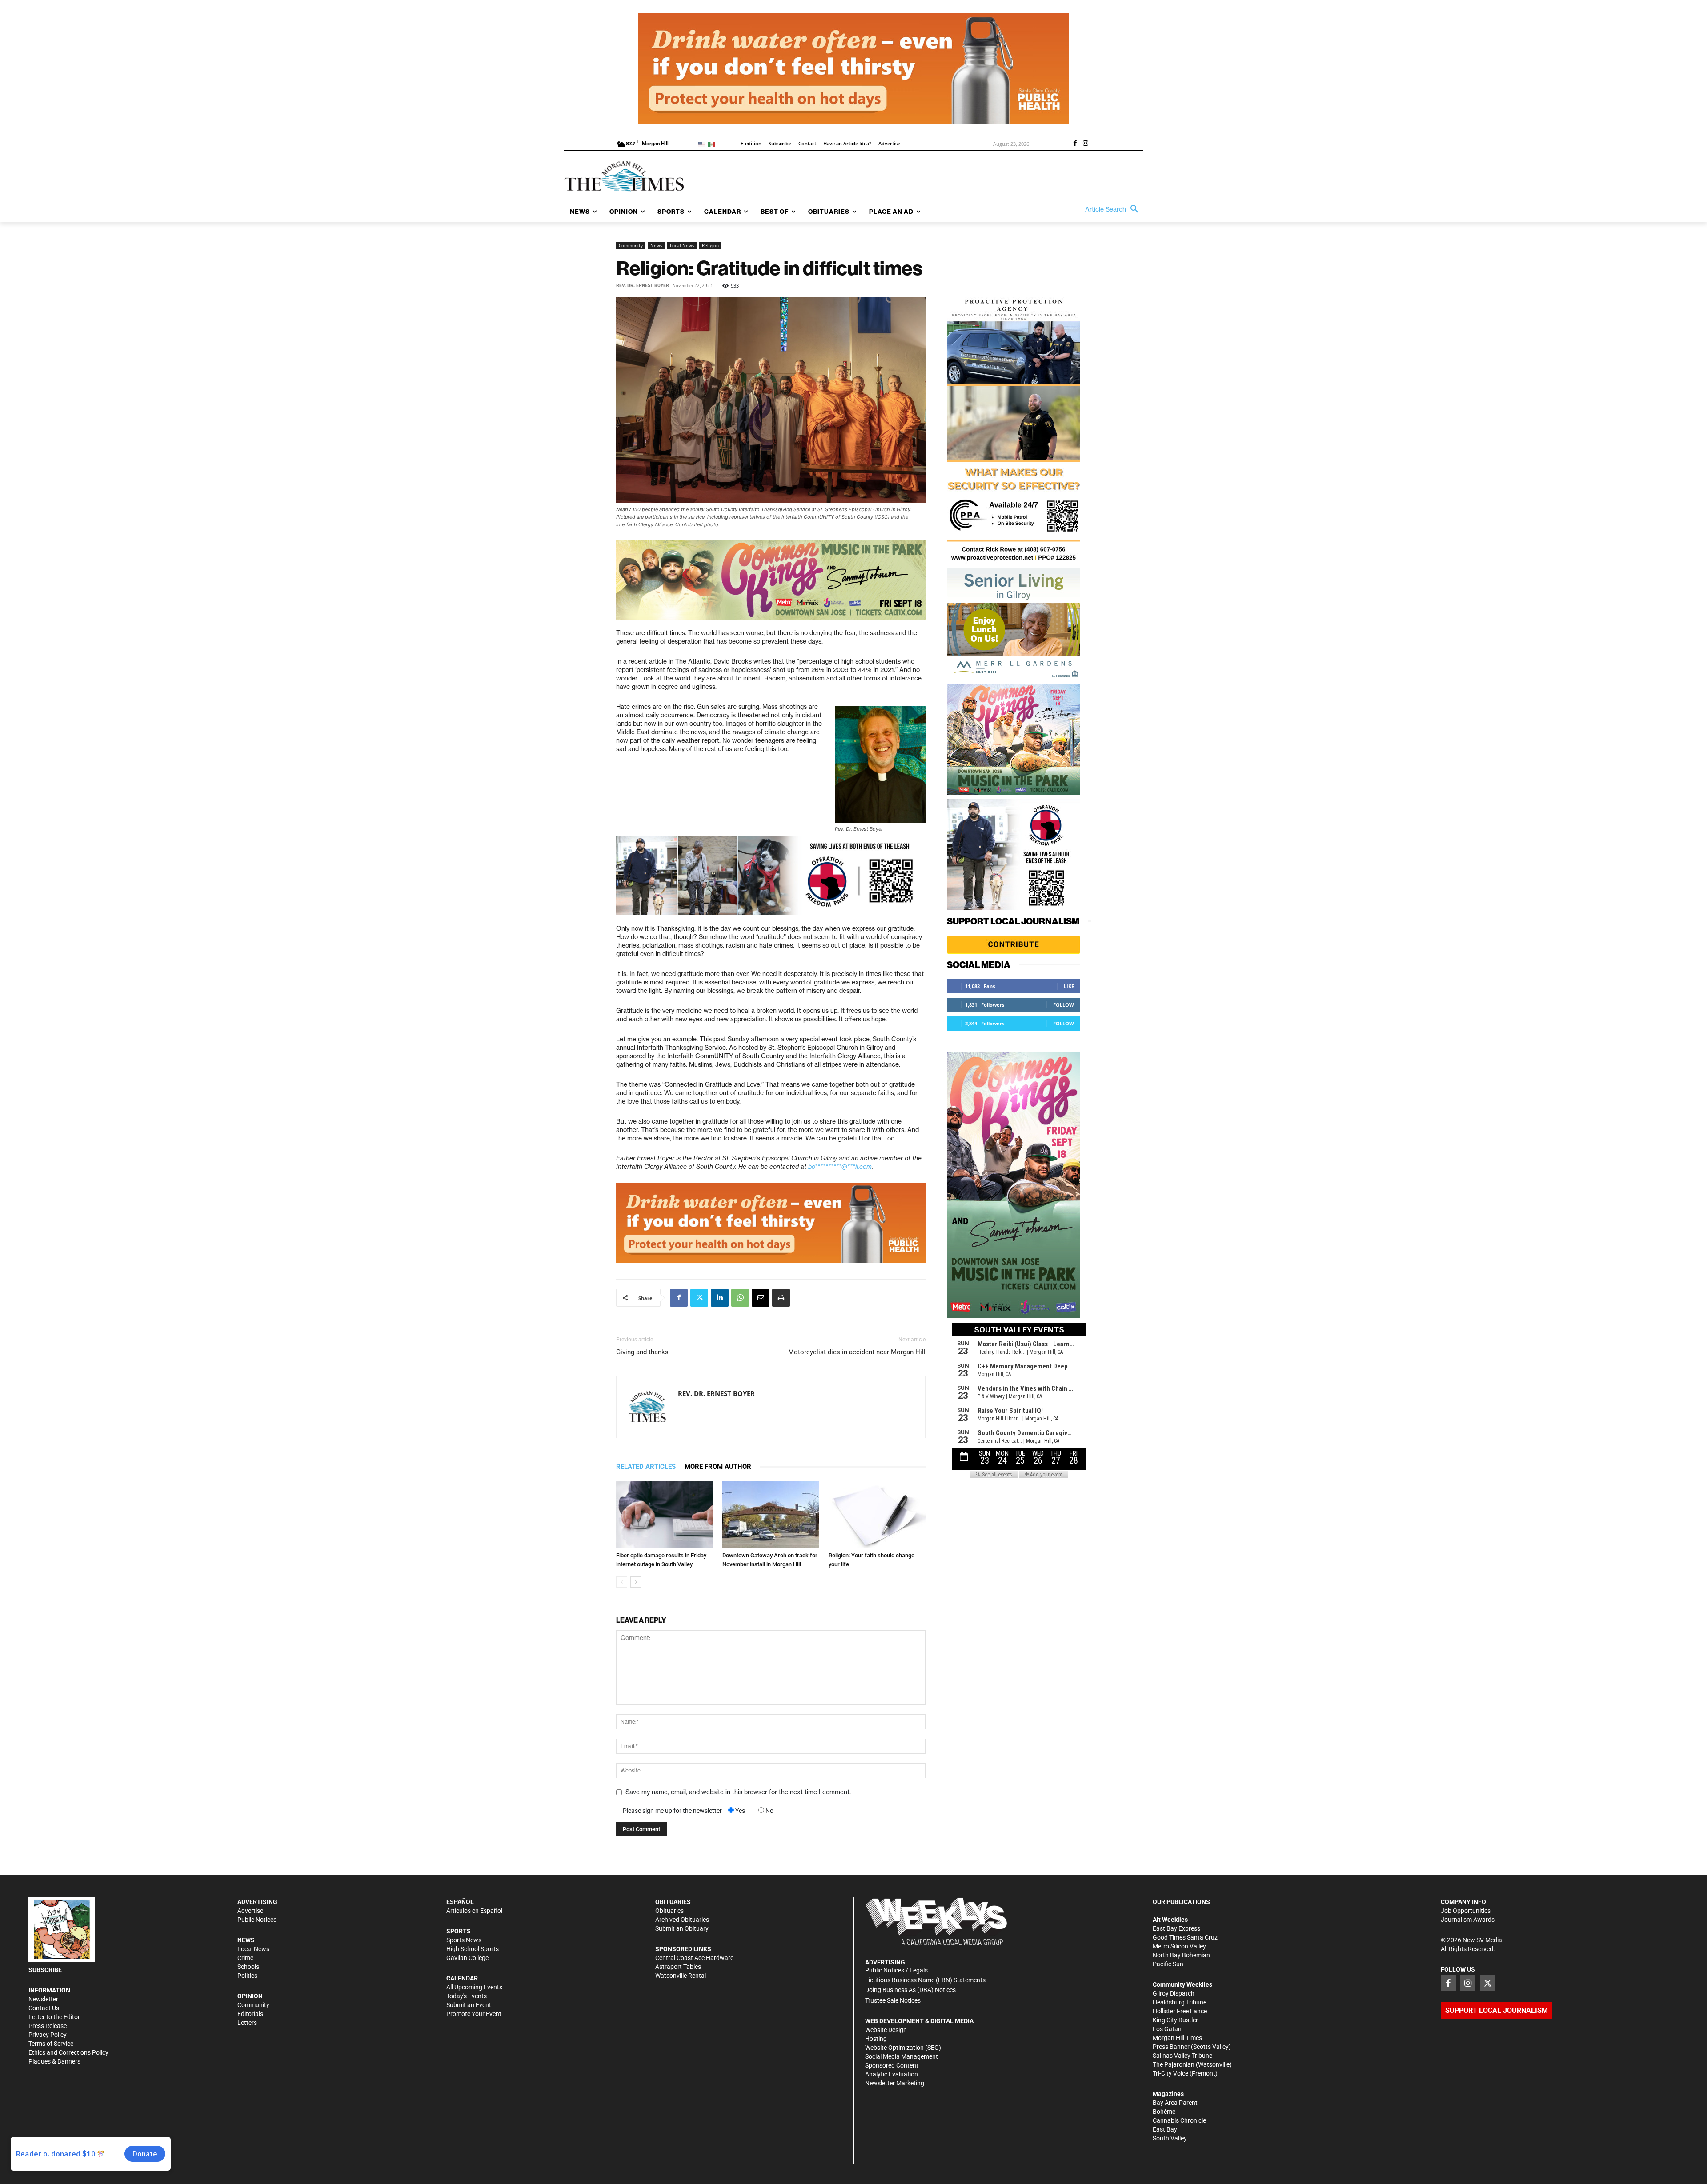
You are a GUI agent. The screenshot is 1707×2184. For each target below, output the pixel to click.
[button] (1114, 209)
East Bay (1165, 2129)
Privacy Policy (48, 2035)
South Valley (1170, 2138)
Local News (682, 245)
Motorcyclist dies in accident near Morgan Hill (857, 1352)
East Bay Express (1176, 1928)
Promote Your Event (474, 2014)
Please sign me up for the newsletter (672, 1811)
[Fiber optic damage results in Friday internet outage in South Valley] (665, 1515)
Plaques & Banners (54, 2061)
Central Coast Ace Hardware (694, 1958)
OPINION (250, 1996)
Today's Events (467, 1996)
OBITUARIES (673, 1902)
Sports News (464, 1940)
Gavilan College (467, 1958)
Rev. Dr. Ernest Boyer (643, 286)
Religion (710, 245)
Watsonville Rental (681, 1976)
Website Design (886, 2030)
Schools (248, 1967)
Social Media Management (902, 2056)
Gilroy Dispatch (1174, 1993)
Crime (245, 1958)
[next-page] (636, 1582)
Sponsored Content (892, 2065)
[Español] (713, 144)
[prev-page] (622, 1582)
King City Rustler (1175, 2020)
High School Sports (473, 1949)
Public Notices (257, 1920)
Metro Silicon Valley (1179, 1946)
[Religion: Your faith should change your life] (877, 1515)
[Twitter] (699, 1298)
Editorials (250, 2014)
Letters (247, 2023)
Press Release (48, 2026)
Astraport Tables (678, 1967)
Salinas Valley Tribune (1182, 2056)
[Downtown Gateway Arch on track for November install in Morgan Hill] (771, 1515)
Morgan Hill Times (1177, 2038)
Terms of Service (51, 2044)
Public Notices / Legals (896, 1970)
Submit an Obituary (682, 1928)
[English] (703, 144)
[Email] (761, 1298)
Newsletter (43, 1999)
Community (631, 245)
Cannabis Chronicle (1179, 2120)
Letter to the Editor (54, 2017)
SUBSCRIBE (45, 1970)
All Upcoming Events (474, 1987)
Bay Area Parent (1175, 2103)
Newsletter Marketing (895, 2083)
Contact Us (44, 2008)
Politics (247, 1976)
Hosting (876, 2039)
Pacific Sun (1168, 1964)
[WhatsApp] (740, 1298)
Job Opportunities (1466, 1911)
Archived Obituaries (682, 1920)
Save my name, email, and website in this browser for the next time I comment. (738, 1792)
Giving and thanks (642, 1352)
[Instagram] (1086, 144)
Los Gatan (1167, 2029)
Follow (1064, 1005)
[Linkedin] (720, 1298)
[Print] (781, 1298)
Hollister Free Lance (1180, 2011)
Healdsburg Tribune (1180, 2002)
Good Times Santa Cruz (1185, 1937)
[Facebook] (1075, 144)
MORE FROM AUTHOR (718, 1467)
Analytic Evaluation (892, 2074)
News (656, 245)
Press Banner (1171, 2047)
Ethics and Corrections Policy (68, 2052)
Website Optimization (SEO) (903, 2048)
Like (1069, 986)
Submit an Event (469, 2005)
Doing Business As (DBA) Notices (910, 1990)
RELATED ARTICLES (646, 1467)
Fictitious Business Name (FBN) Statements (925, 1980)
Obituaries (669, 1911)
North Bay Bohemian (1181, 1955)
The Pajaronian (1174, 2064)
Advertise (250, 1911)
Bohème (1164, 2112)
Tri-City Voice (1170, 2073)
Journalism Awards (1468, 1920)
